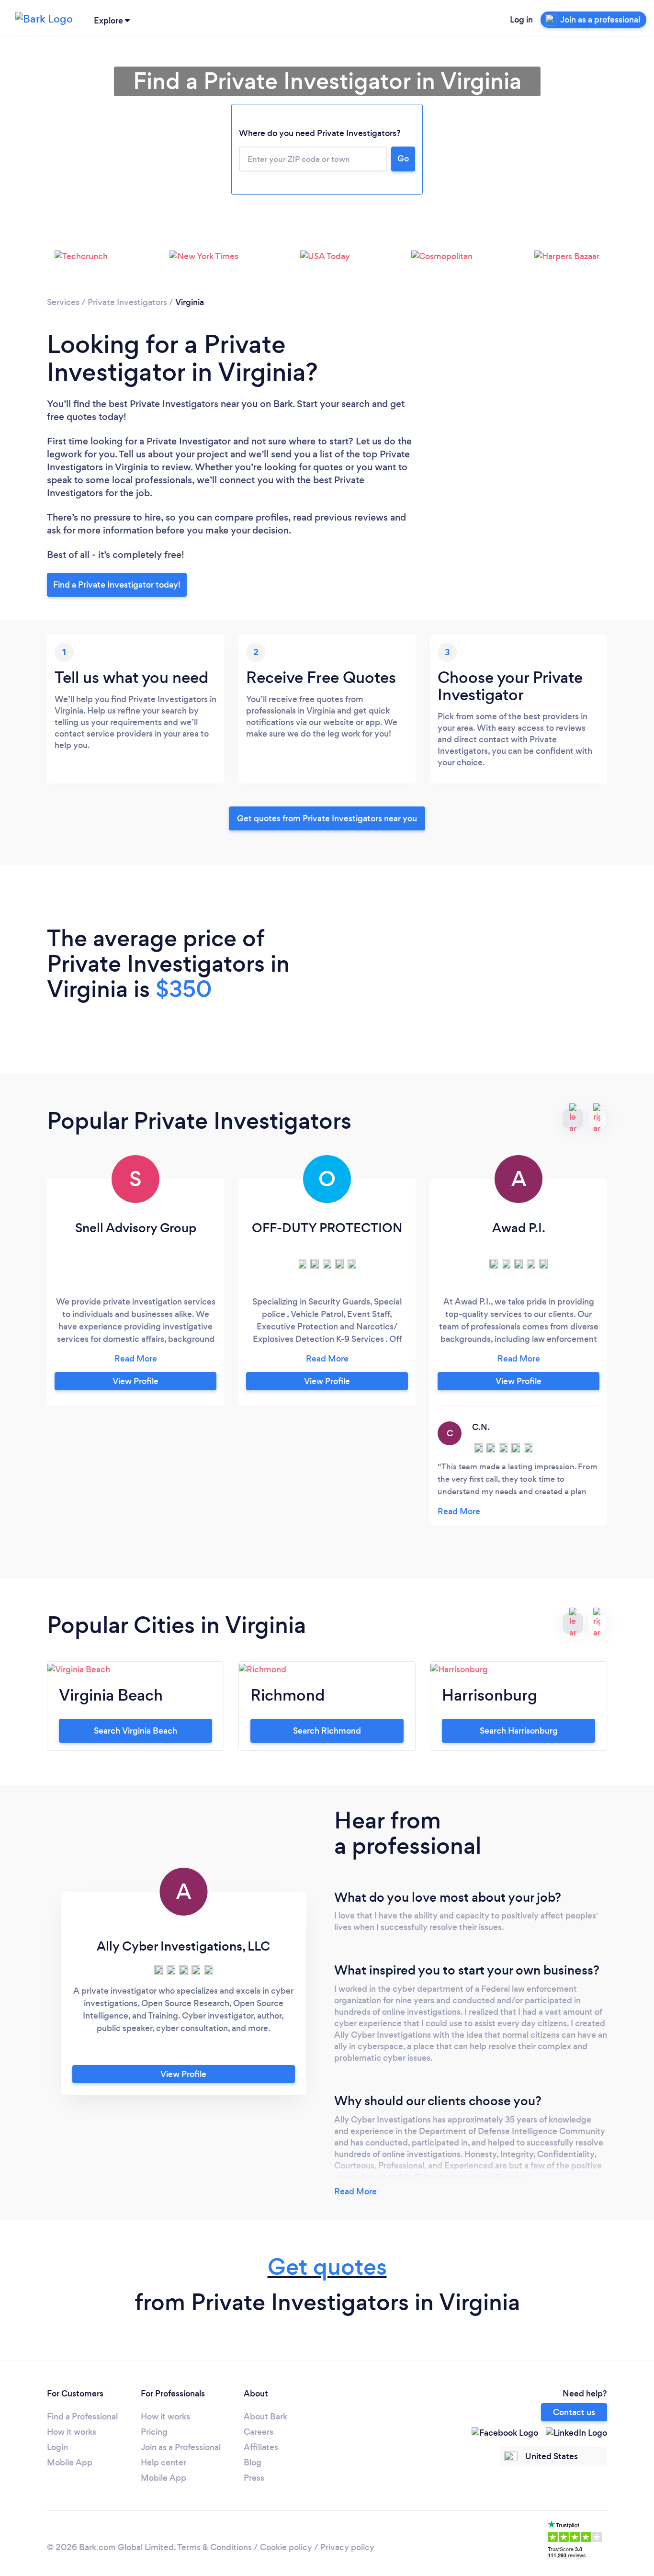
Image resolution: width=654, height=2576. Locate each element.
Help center (163, 2463)
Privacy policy (347, 2547)
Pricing (154, 2432)
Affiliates (261, 2447)
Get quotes (327, 2267)
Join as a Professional (181, 2447)
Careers (259, 2432)
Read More (355, 2191)
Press (254, 2478)
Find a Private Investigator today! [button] (117, 585)
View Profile (135, 1381)
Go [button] (403, 159)
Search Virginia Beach (135, 1731)
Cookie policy (286, 2547)
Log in (521, 20)
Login (57, 2447)
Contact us (574, 2412)
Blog (253, 2463)
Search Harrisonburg (519, 1731)
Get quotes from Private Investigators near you (327, 818)
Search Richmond (327, 1731)
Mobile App (70, 2463)
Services (63, 302)
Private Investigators (127, 302)
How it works (72, 2432)
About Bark (265, 2417)
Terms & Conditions (214, 2547)
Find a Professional (82, 2417)
